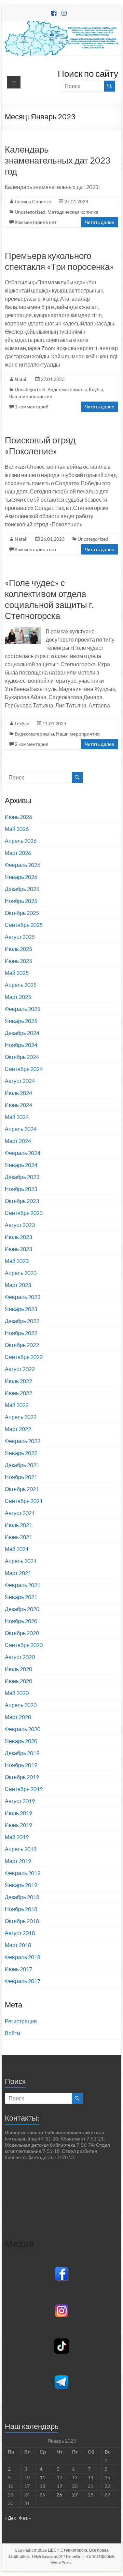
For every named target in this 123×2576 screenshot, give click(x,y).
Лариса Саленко (33, 201)
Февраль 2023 (23, 1297)
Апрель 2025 (21, 985)
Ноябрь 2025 (21, 901)
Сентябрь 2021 (24, 1501)
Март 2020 (18, 1717)
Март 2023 (18, 1285)
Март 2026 (18, 853)
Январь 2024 (21, 1165)
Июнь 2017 (18, 1969)
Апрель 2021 (21, 1561)
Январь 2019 (21, 1885)
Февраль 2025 (23, 1009)
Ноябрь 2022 (21, 1333)
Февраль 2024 (23, 1153)
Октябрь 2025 (22, 913)
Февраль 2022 (23, 1441)
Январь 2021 (21, 1597)
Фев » (25, 2518)
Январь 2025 (21, 1021)
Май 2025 (17, 973)
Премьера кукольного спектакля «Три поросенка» (59, 261)
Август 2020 (20, 1657)
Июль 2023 (18, 1237)
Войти (12, 2033)
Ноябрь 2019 (21, 1765)
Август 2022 (20, 1369)
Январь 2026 (21, 877)
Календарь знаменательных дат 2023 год (58, 160)
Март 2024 (18, 1141)
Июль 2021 (18, 1525)
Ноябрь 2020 (21, 1621)
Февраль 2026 (23, 865)
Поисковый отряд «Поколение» (40, 445)
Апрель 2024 (21, 1129)
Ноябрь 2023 (21, 1189)
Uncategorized (30, 212)
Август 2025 (20, 937)
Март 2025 (18, 997)
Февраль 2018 (23, 1957)
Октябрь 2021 (22, 1489)
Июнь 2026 (18, 817)
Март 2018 (18, 1945)
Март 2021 (18, 1573)
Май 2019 (17, 1837)
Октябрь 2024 (22, 1057)
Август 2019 (20, 1801)
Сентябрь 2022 (24, 1357)
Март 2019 (18, 1861)
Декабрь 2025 (22, 889)
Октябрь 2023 (22, 1201)
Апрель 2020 (21, 1705)
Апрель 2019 (21, 1849)
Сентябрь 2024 (24, 1069)
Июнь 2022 (18, 1393)
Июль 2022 (18, 1381)
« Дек (10, 2518)
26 (59, 2495)
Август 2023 (20, 1225)
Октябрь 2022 (22, 1345)
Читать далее (100, 222)
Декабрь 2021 (22, 1465)
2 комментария (32, 744)
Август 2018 (20, 1933)
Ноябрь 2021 (21, 1477)
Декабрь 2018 (22, 1897)
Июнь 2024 (18, 1105)
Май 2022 (17, 1405)
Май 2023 (17, 1261)
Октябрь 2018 (22, 1921)
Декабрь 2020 (22, 1609)
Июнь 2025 (18, 961)
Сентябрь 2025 (24, 925)
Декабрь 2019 (22, 1753)
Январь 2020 (21, 1741)
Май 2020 (17, 1693)
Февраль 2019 (23, 1873)
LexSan (22, 723)
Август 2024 (20, 1081)
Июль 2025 (18, 949)
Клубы (96, 389)
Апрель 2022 (21, 1417)
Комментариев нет (36, 222)
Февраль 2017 (23, 1981)
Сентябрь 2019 (24, 1789)
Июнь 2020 (18, 1681)
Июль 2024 (18, 1093)
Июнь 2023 (18, 1249)
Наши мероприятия (30, 396)
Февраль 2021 (23, 1585)
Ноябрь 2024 (21, 1045)
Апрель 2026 (21, 841)
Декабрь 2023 (22, 1177)
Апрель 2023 (21, 1273)
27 (75, 2495)
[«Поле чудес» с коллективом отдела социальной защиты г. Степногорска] (23, 630)
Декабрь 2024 (22, 1033)
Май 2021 (17, 1549)
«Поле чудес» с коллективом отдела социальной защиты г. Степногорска (49, 599)
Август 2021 (20, 1513)
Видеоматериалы (67, 389)
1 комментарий (32, 407)
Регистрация (21, 2021)
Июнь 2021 (18, 1537)
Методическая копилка (73, 212)
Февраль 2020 (23, 1729)
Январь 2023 (21, 1309)
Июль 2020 (18, 1669)
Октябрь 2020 (22, 1633)
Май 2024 (17, 1117)
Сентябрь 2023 (24, 1213)
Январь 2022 (21, 1453)
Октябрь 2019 (22, 1777)
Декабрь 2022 (22, 1321)
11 (42, 2477)
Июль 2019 (18, 1813)
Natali (21, 379)
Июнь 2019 (18, 1825)
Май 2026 (17, 829)
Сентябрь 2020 (24, 1645)
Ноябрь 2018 (21, 1909)
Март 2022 (18, 1429)
